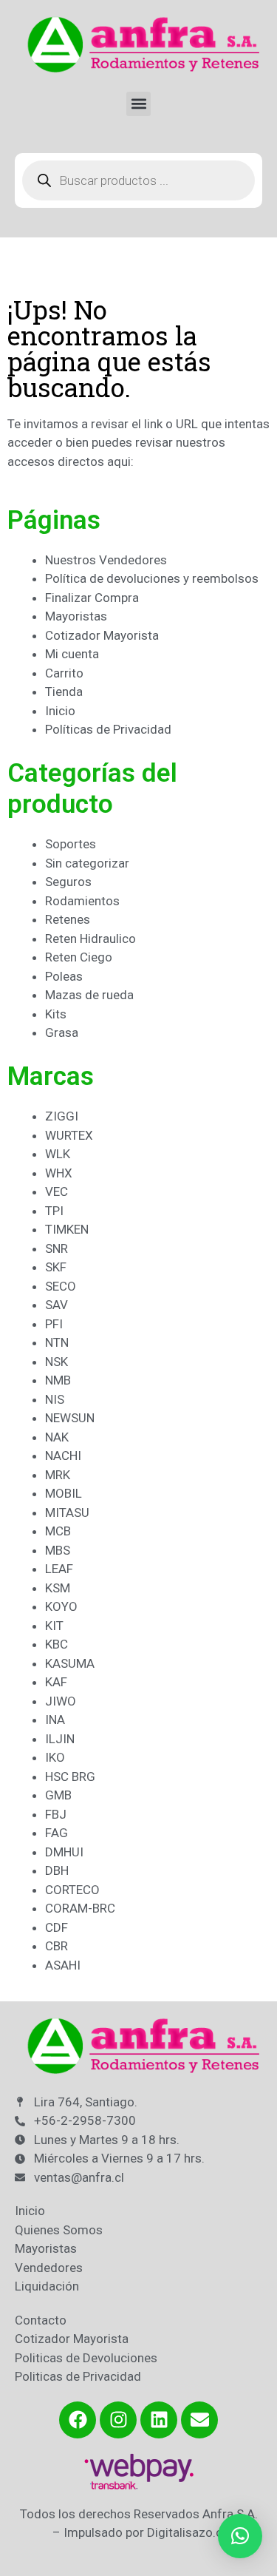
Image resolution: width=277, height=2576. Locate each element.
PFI (54, 1324)
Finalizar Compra (92, 598)
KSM (58, 1588)
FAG (57, 1833)
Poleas (64, 976)
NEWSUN (70, 1418)
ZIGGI (62, 1116)
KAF (56, 1682)
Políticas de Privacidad (108, 729)
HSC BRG (70, 1777)
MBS (58, 1550)
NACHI (63, 1456)
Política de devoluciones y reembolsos (152, 578)
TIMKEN (67, 1229)
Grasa (62, 1032)
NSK (57, 1362)
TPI (54, 1211)
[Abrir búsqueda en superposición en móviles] (138, 180)
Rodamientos (82, 901)
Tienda (64, 692)
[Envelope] (199, 2420)
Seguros (68, 882)
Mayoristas (76, 616)
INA (55, 1720)
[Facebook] (78, 2420)
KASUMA (70, 1663)
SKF (56, 1267)
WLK (58, 1154)
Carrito (64, 673)
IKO (55, 1757)
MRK (58, 1475)
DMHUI (64, 1852)
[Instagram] (118, 2420)
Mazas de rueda (89, 995)
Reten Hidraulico (90, 939)
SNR (57, 1248)
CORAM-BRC (80, 1908)
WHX (59, 1173)
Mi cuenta (72, 654)
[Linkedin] (159, 2420)
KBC (57, 1644)
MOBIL (64, 1493)
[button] (138, 104)
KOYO (61, 1606)
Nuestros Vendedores (106, 560)
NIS (55, 1399)
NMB (58, 1380)
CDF (57, 1927)
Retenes (68, 919)
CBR (57, 1946)
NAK (57, 1437)
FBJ (56, 1814)
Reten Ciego (79, 957)
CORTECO (72, 1890)
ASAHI (63, 1965)
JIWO (61, 1701)
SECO (61, 1286)
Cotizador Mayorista (102, 635)
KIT (54, 1626)
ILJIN (60, 1739)
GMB (58, 1795)
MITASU (67, 1512)
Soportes (71, 844)
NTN (57, 1342)
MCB (58, 1531)
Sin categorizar (87, 863)
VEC (57, 1191)
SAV (57, 1305)
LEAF (59, 1569)
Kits (56, 1014)
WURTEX (69, 1135)
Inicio (60, 711)
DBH (57, 1870)
